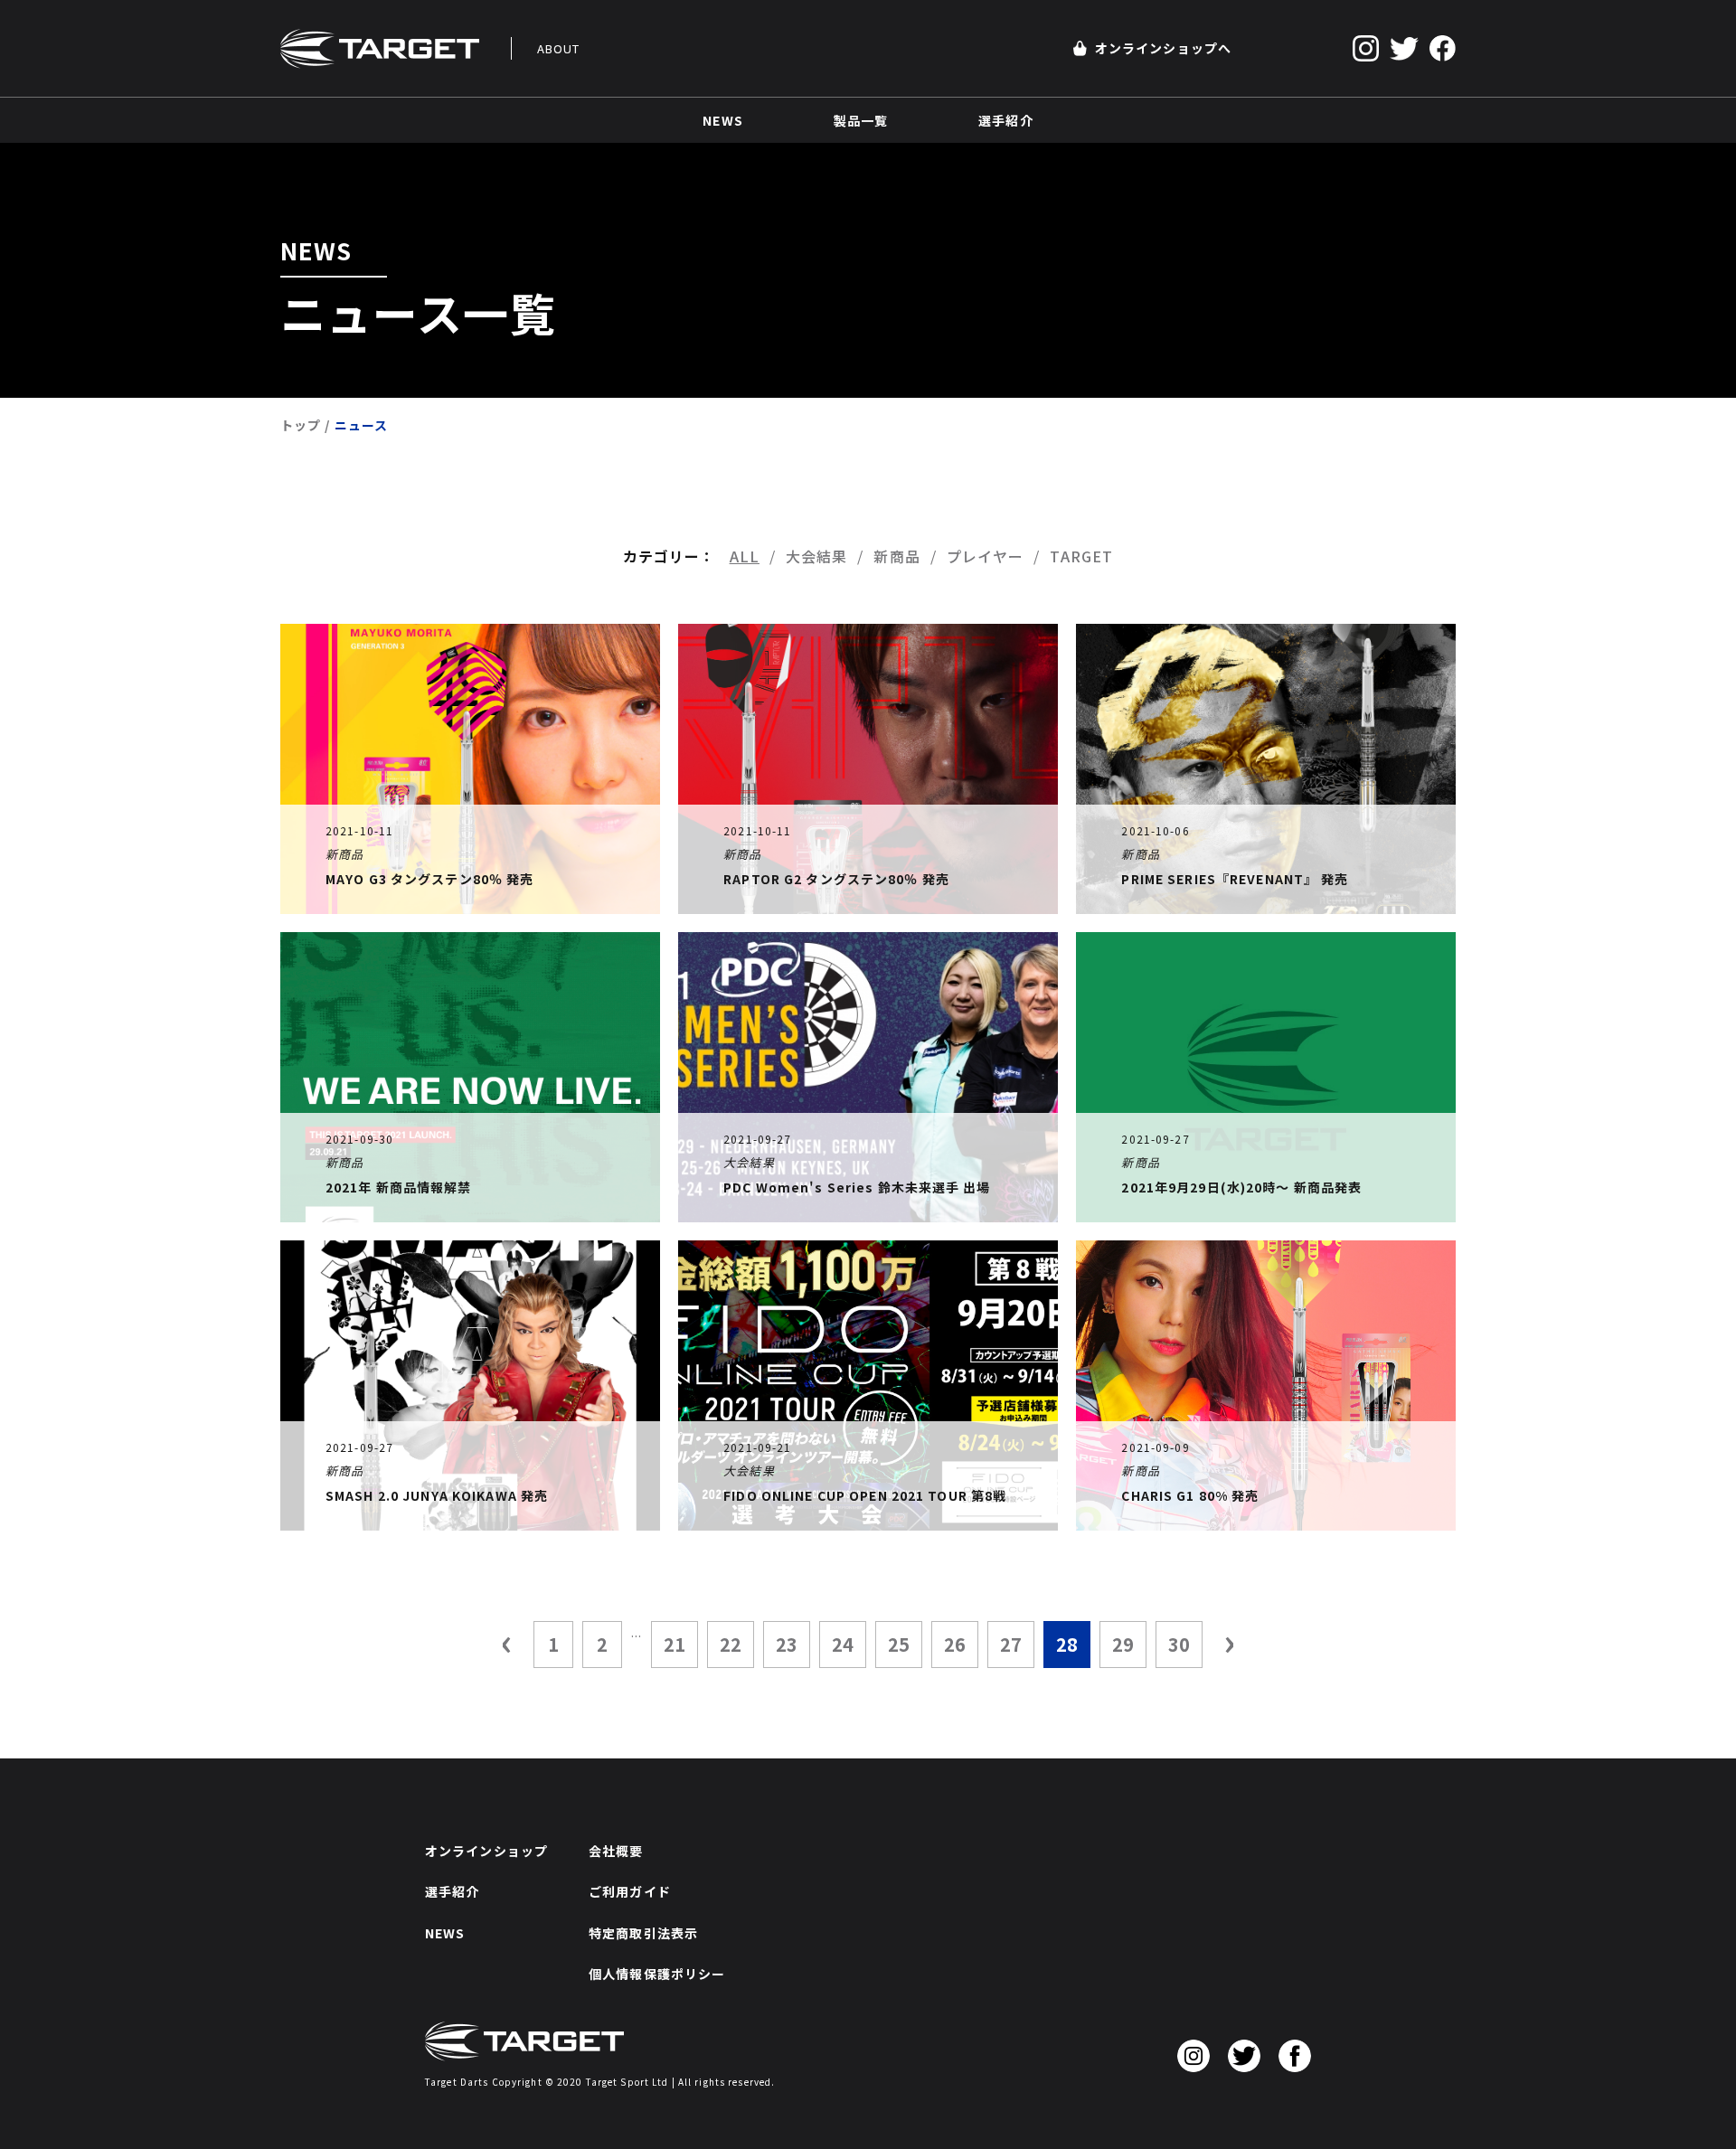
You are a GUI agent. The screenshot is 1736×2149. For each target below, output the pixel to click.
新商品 (896, 556)
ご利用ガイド (630, 1891)
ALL (745, 556)
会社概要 (616, 1851)
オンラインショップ (486, 1851)
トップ (301, 425)
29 (1123, 1644)
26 (955, 1644)
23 (787, 1644)
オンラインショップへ (1163, 48)
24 (843, 1644)
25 (899, 1644)
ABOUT (559, 48)
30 (1179, 1644)
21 (675, 1644)
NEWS (445, 1933)
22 (731, 1644)
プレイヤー (986, 556)
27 (1011, 1644)
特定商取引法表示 (643, 1933)
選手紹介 (452, 1891)
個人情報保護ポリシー (657, 1974)
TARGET (1081, 556)
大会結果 (816, 556)
